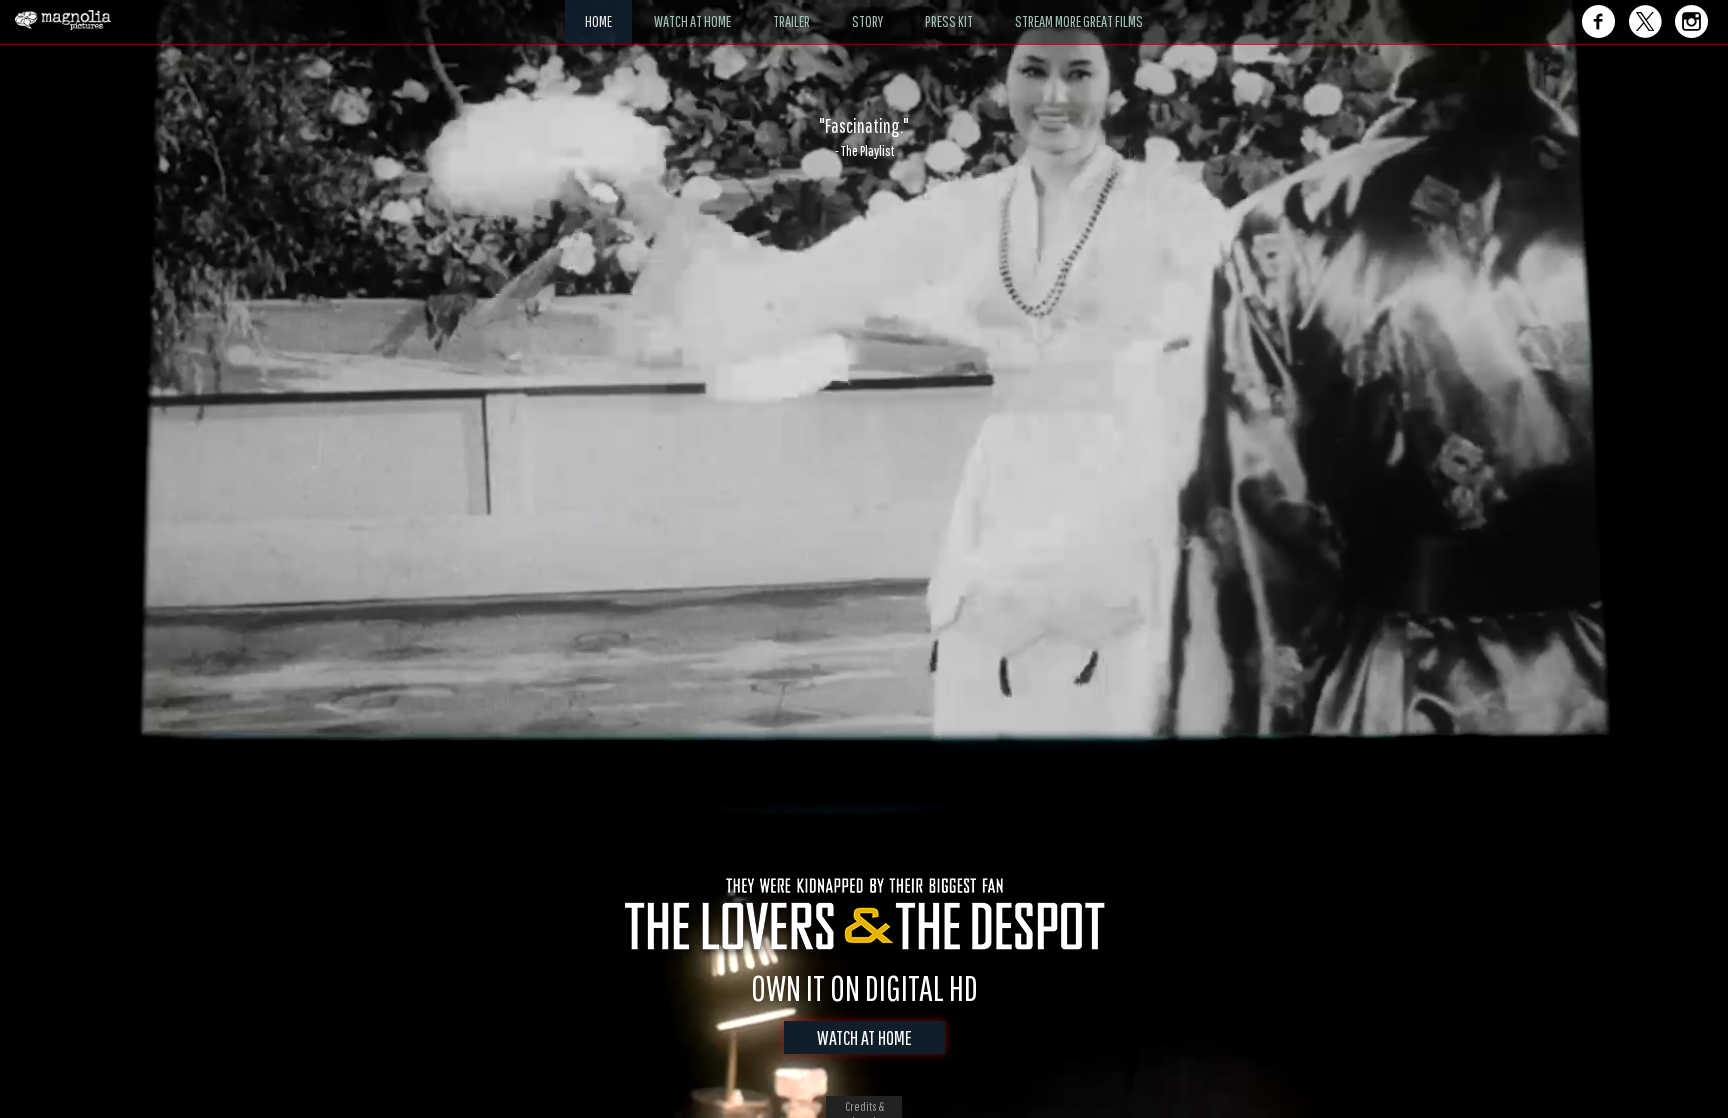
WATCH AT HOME (864, 1037)
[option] (864, 137)
